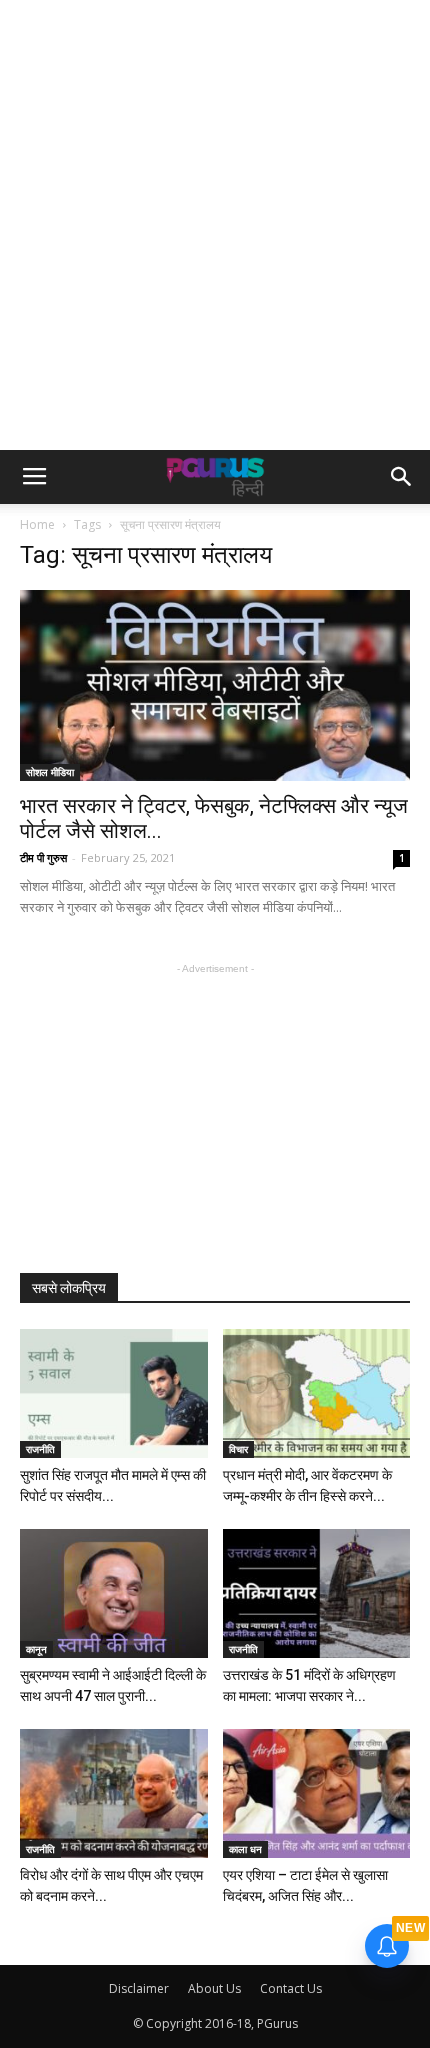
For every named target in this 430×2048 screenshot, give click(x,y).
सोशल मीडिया (50, 772)
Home (37, 524)
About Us (214, 1988)
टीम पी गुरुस (43, 857)
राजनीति (40, 1449)
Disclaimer (139, 1988)
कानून (36, 1649)
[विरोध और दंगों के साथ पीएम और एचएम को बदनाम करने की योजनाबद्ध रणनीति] (114, 1793)
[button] (402, 477)
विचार (238, 1449)
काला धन (245, 1849)
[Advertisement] (215, 225)
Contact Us (291, 1988)
